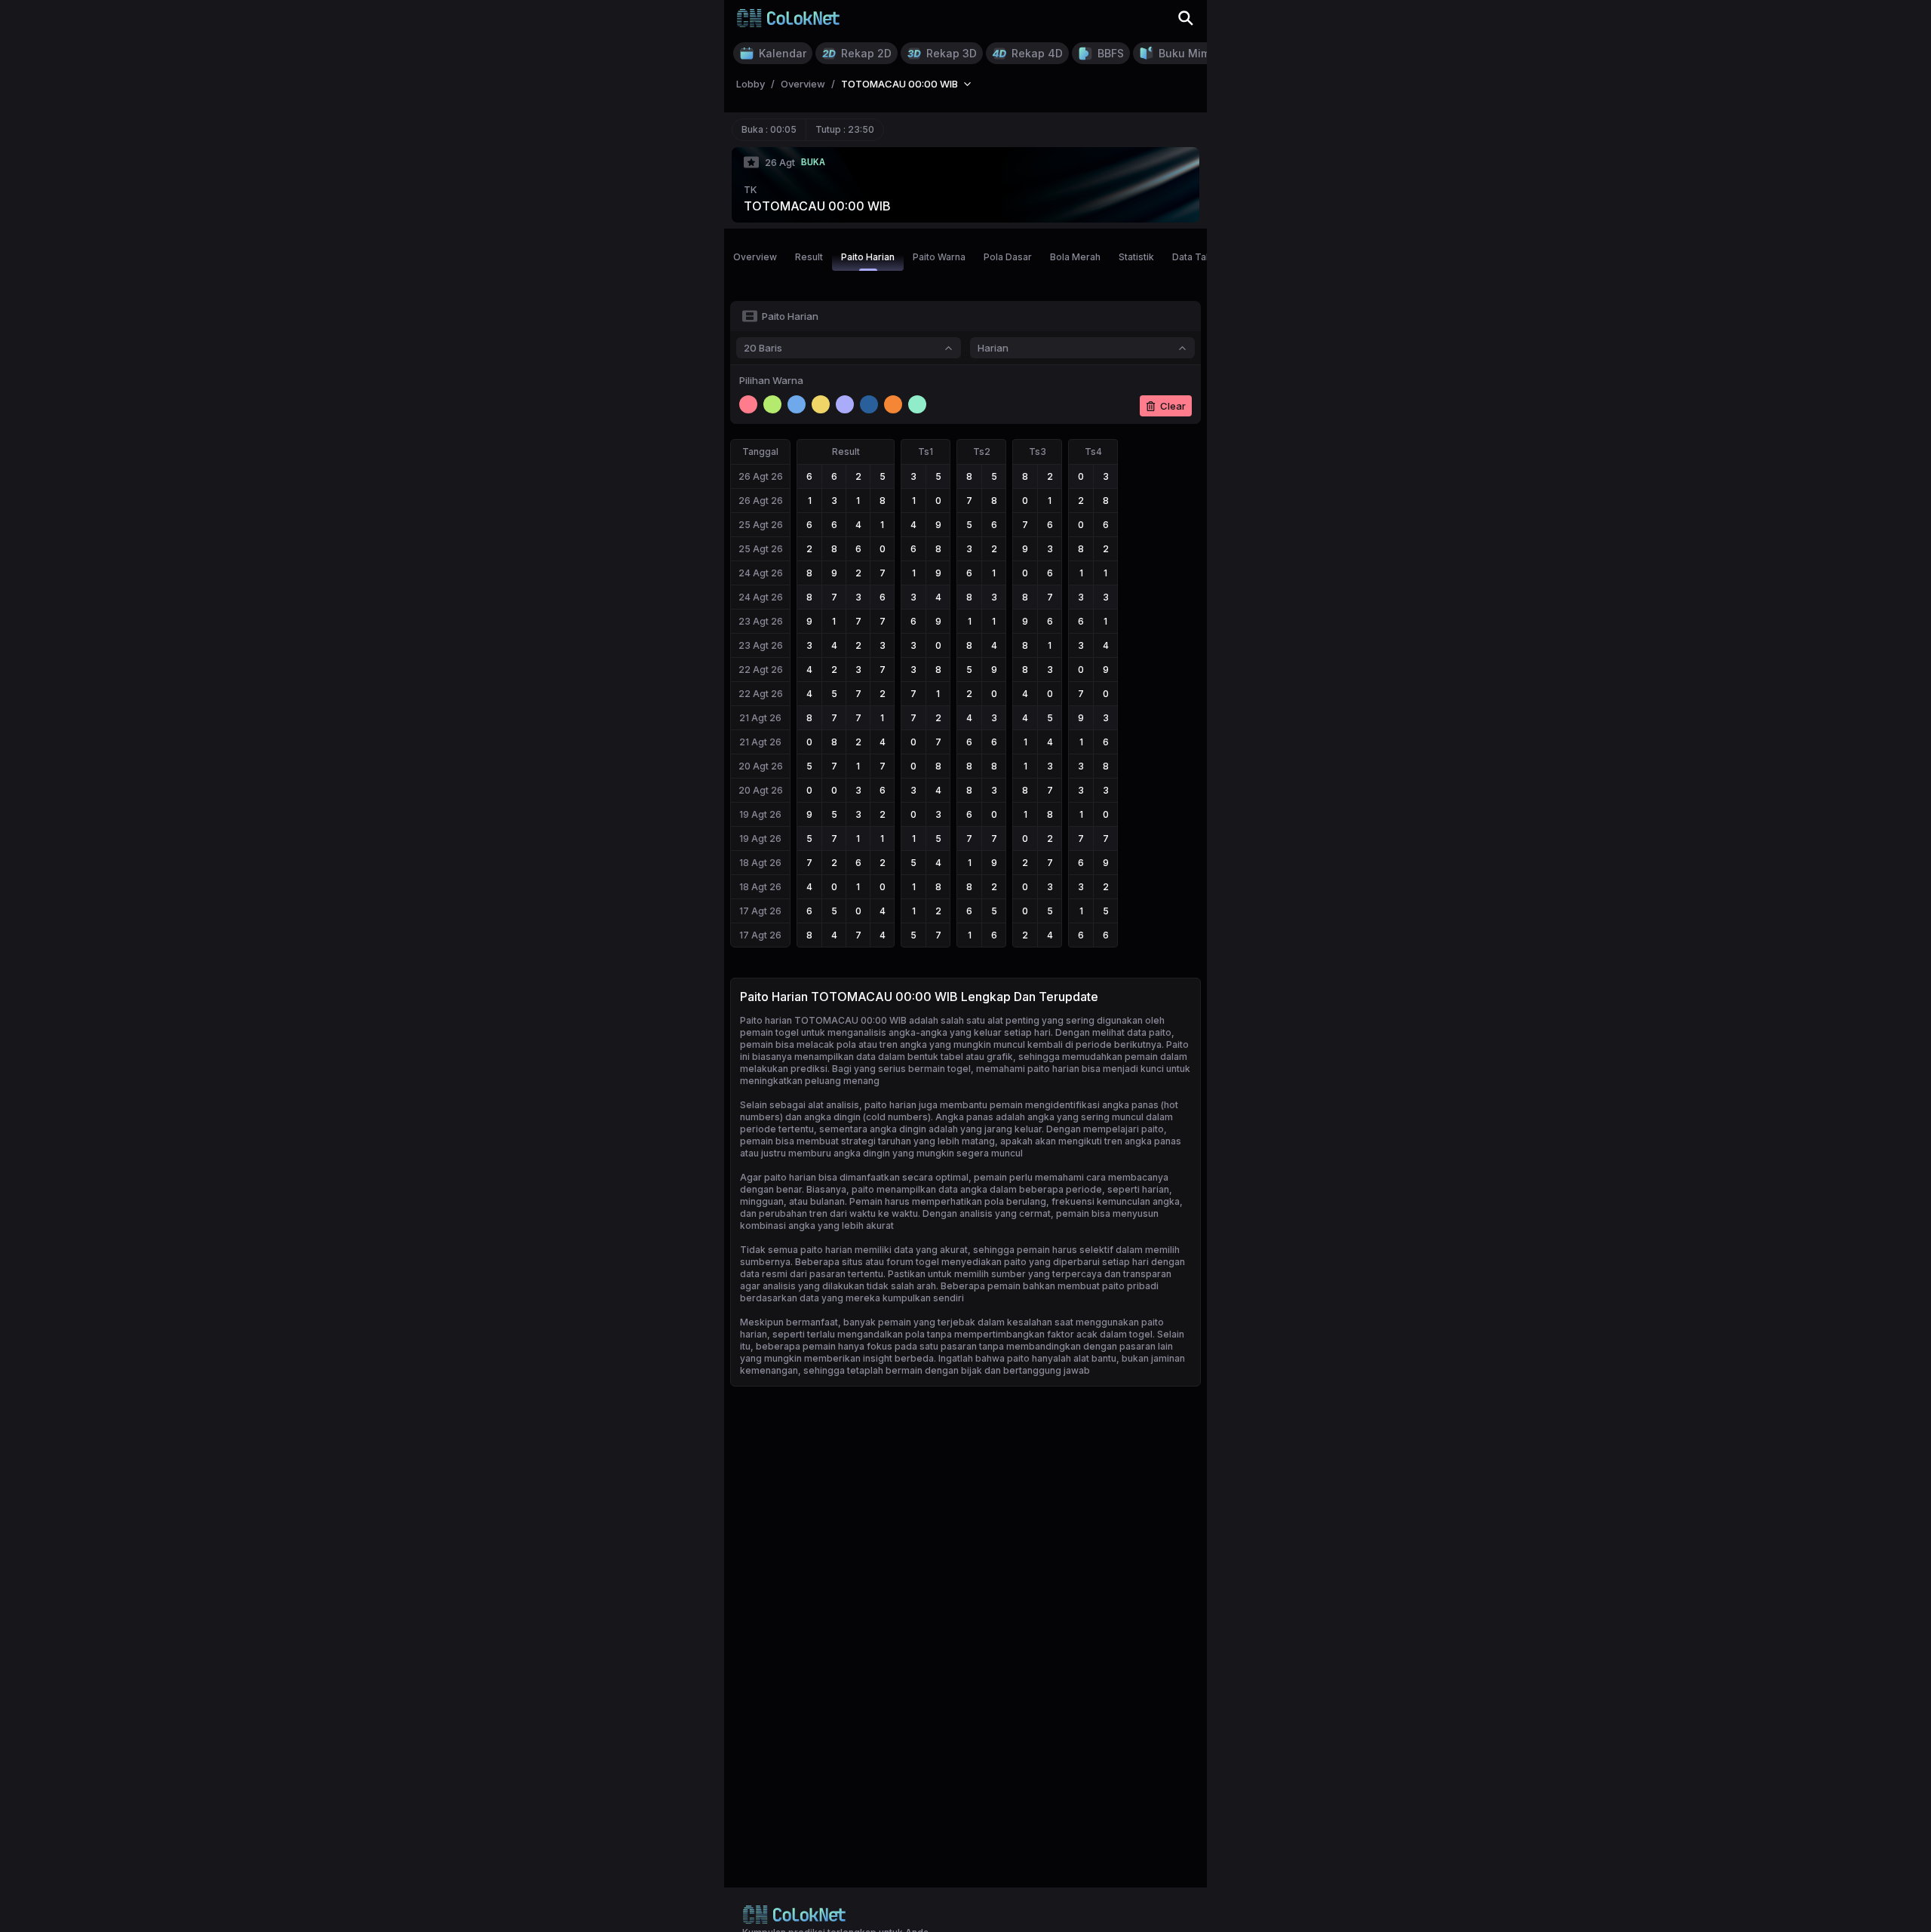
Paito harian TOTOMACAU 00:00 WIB (823, 1020)
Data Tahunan (1202, 257)
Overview (755, 257)
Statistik (1136, 257)
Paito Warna (939, 257)
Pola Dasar (1008, 257)
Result (809, 257)
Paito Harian (868, 257)
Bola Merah (1075, 257)
